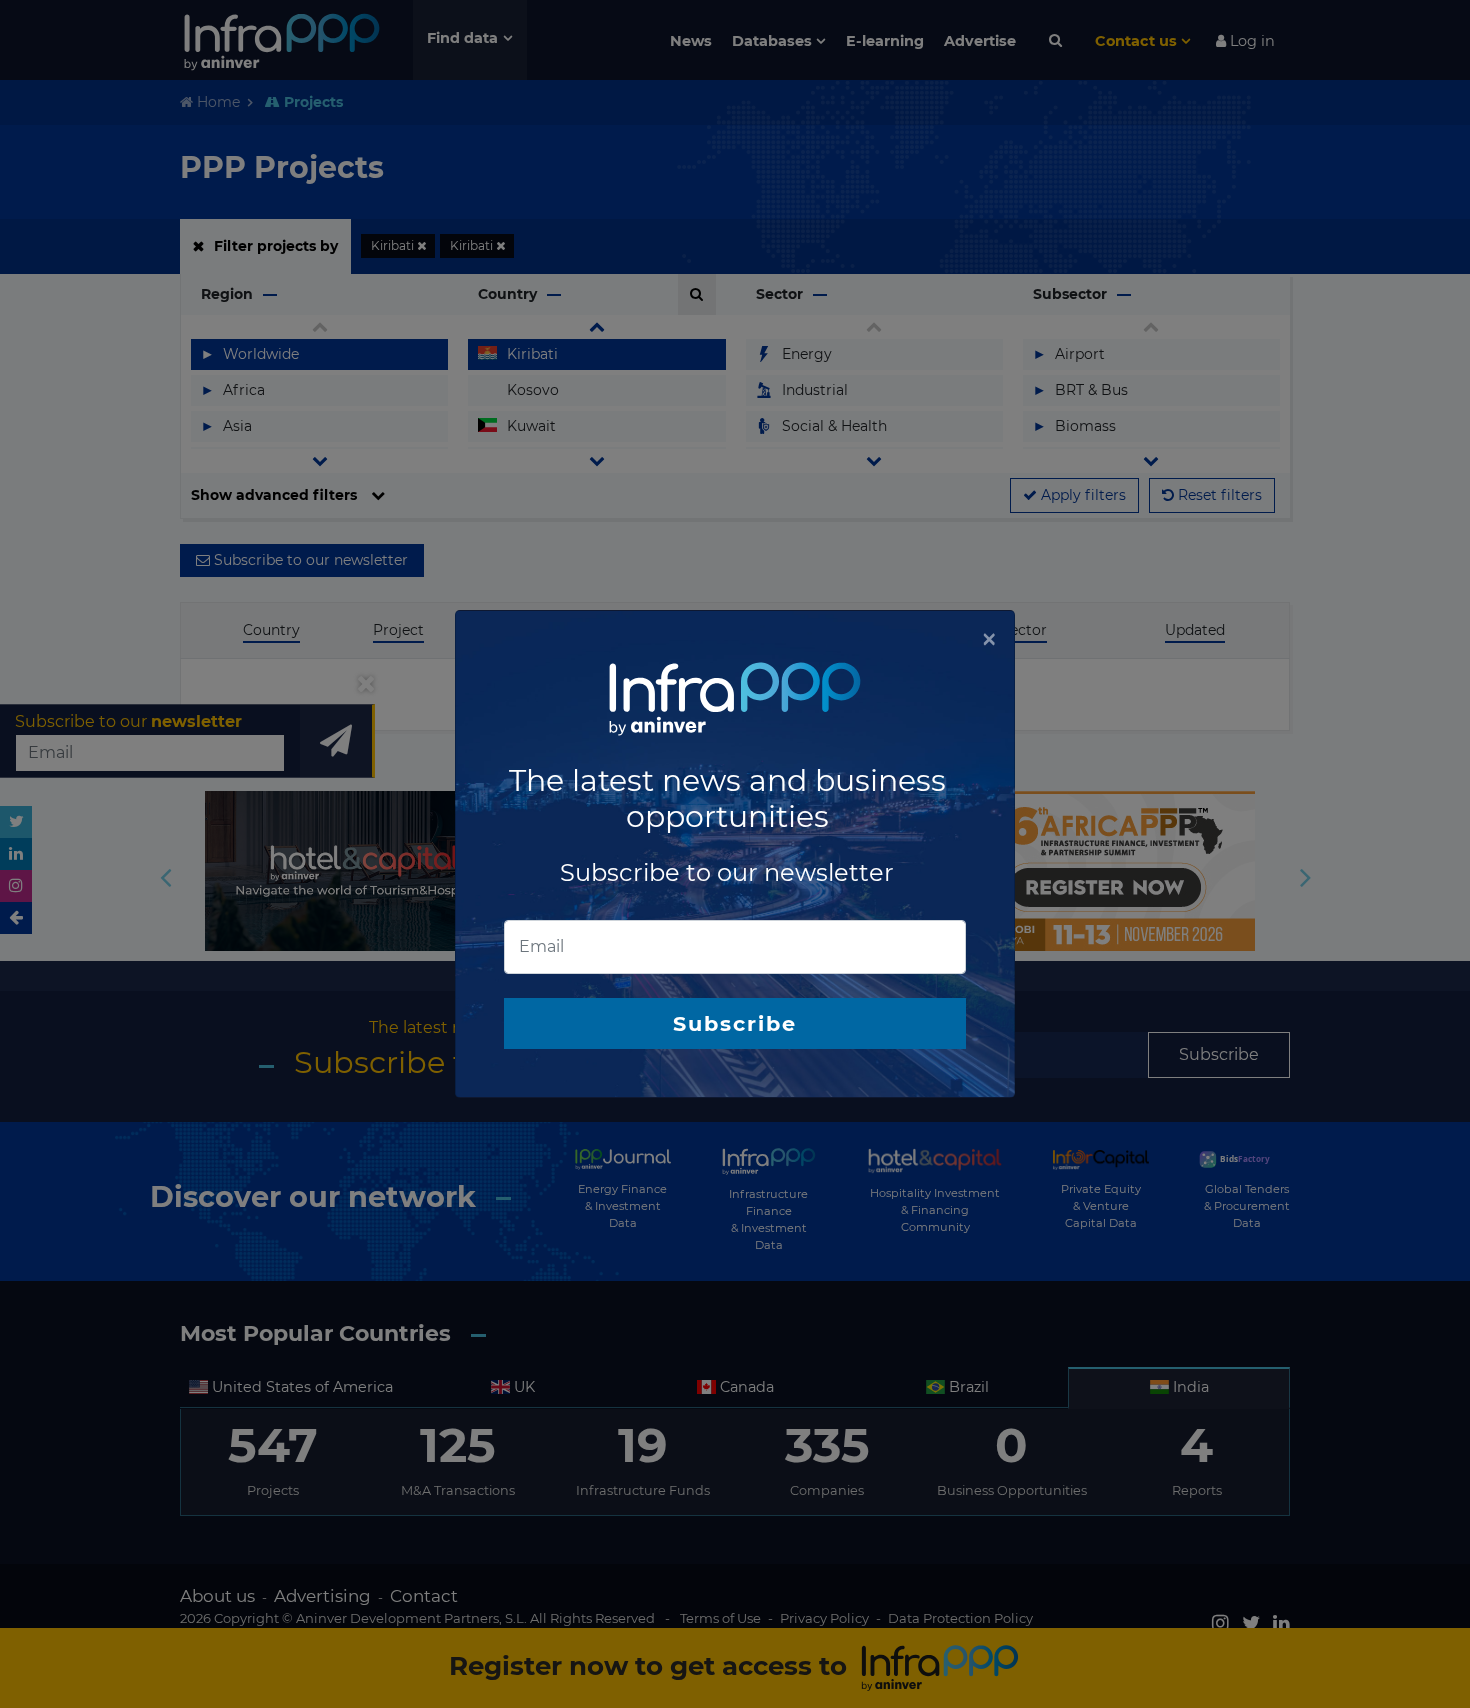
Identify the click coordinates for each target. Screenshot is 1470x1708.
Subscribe (735, 1023)
